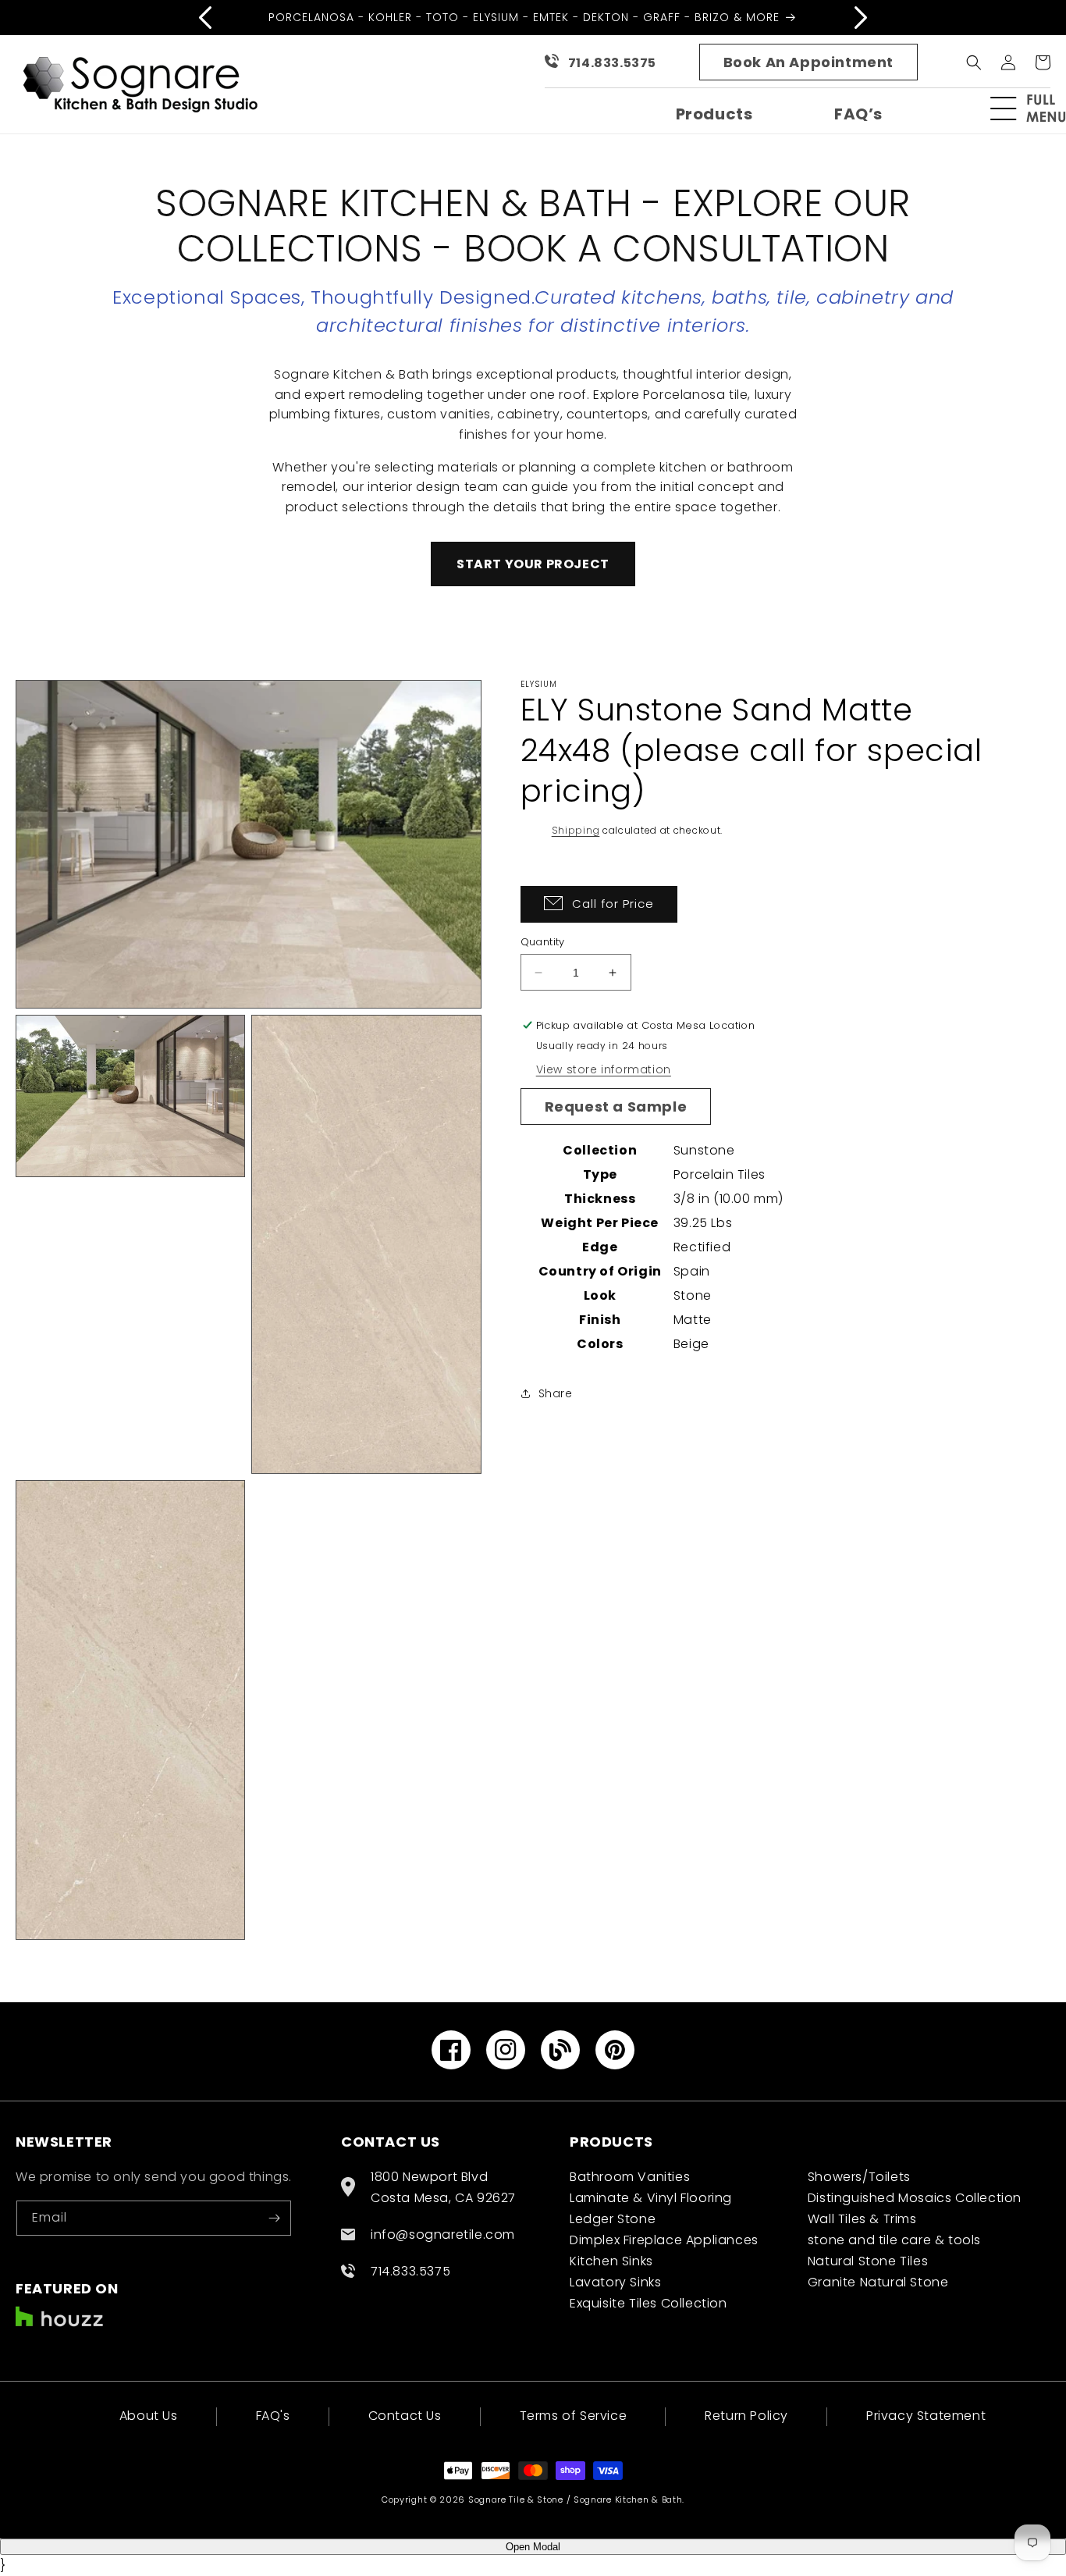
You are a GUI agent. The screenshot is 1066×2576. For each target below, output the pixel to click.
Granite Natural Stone (878, 2282)
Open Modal (533, 2547)
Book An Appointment (808, 62)
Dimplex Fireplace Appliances (664, 2240)
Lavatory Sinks (615, 2282)
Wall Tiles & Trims (862, 2219)
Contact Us (405, 2416)
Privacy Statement (926, 2416)
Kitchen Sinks (611, 2261)
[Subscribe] (274, 2218)
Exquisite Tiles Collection (648, 2303)
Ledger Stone (613, 2219)
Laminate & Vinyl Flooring (651, 2198)
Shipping (576, 830)
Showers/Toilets (859, 2177)
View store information (604, 1069)
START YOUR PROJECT (533, 564)
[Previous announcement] (205, 17)
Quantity (543, 942)
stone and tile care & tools (894, 2240)
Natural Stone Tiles (868, 2261)
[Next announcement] (861, 17)
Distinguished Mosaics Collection (915, 2198)
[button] (1035, 109)
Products (714, 114)
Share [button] (556, 1393)
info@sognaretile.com (443, 2234)
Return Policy (746, 2416)
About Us (149, 2417)
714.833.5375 (612, 63)
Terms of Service (574, 2416)
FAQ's (273, 2416)
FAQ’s (858, 114)
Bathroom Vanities (630, 2177)
